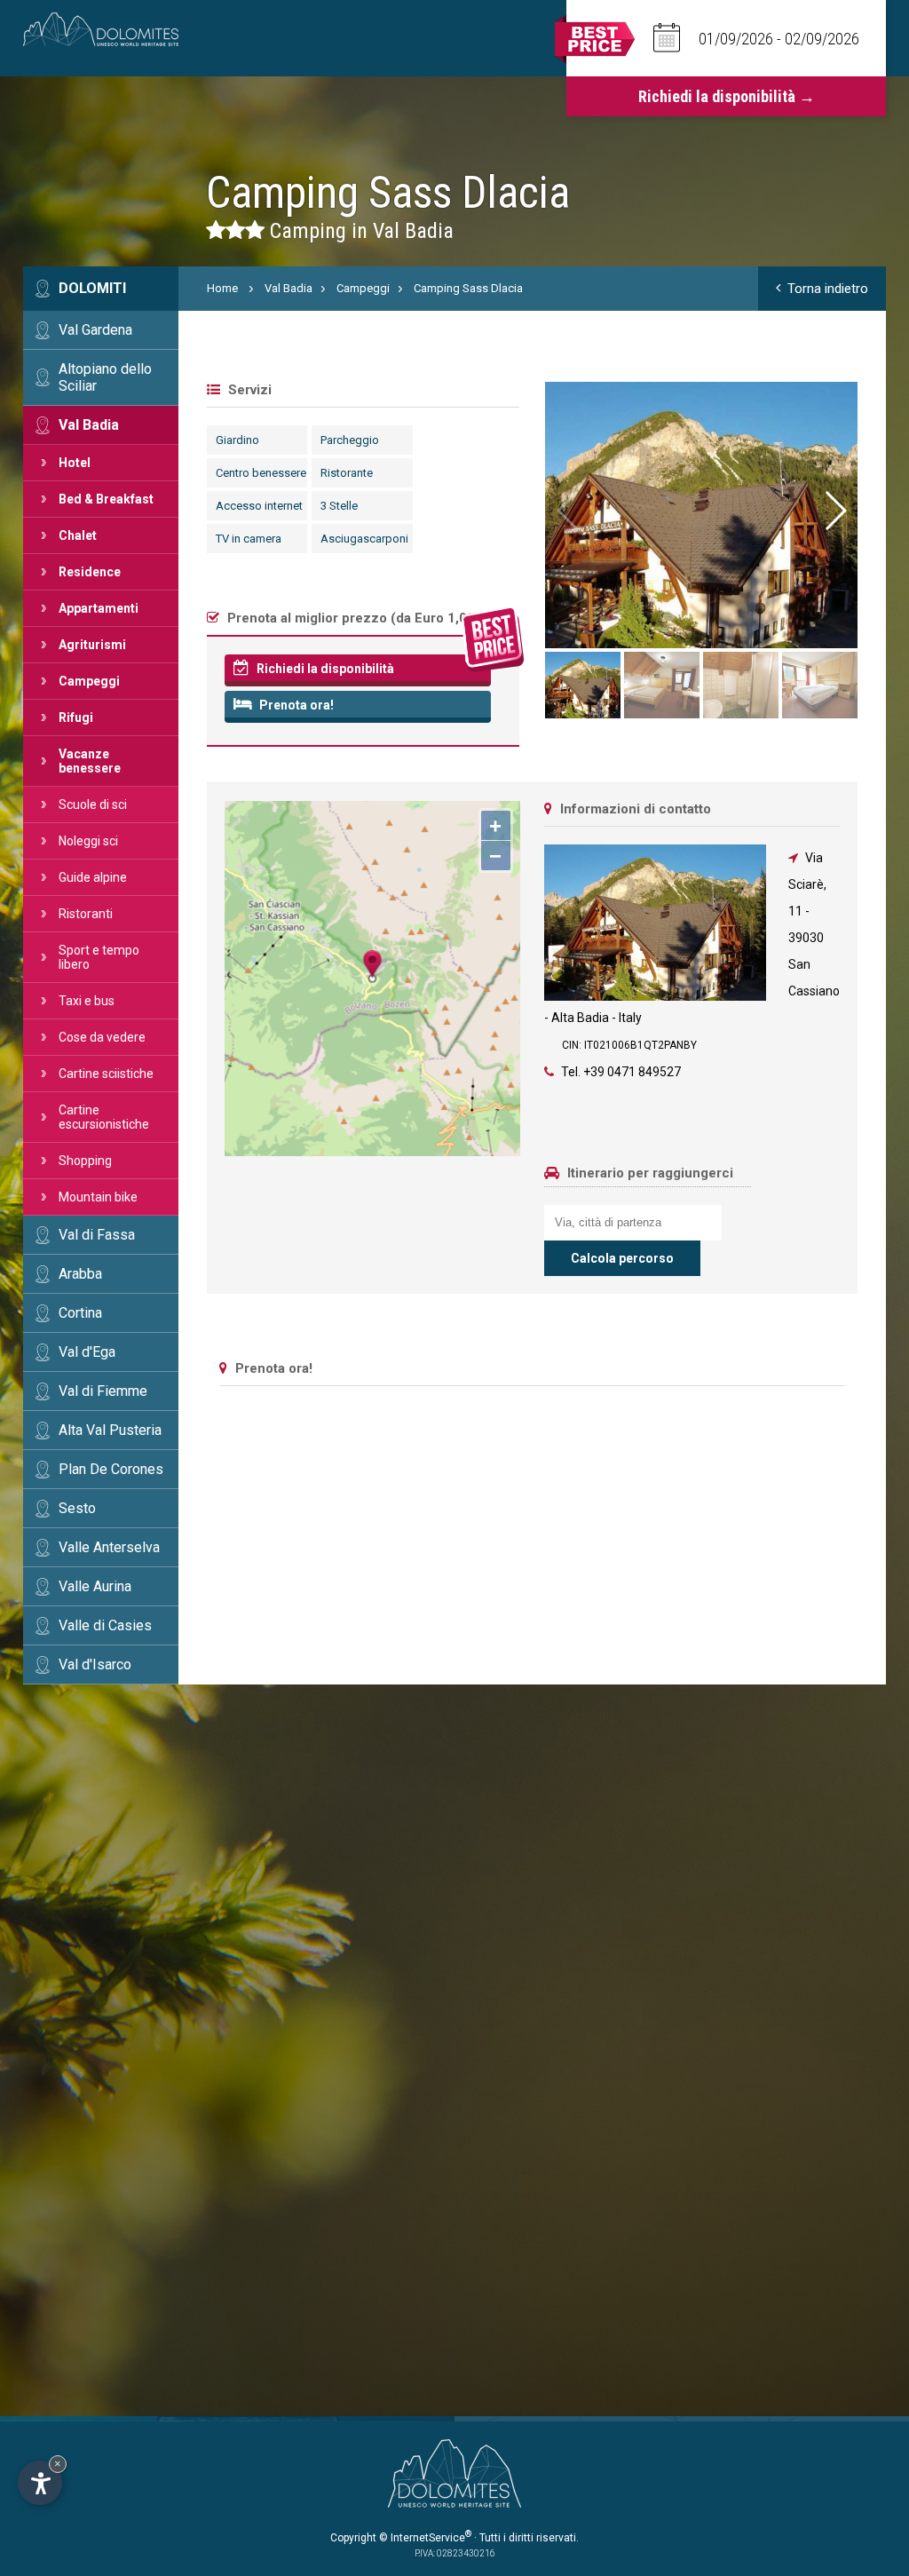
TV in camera (249, 539)
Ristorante (347, 473)
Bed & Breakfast (106, 499)
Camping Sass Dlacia (468, 288)
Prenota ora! (295, 705)
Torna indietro (828, 289)
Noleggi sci (88, 841)
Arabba (80, 1274)
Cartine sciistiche (106, 1074)
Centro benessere (261, 473)
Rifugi (76, 717)
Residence (90, 572)
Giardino (237, 440)
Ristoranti (86, 914)
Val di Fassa (97, 1235)
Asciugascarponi (364, 539)
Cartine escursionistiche (104, 1117)
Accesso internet (259, 506)
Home (222, 288)
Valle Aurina (95, 1586)
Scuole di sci (93, 805)
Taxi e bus (87, 1001)
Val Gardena (95, 330)
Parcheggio (350, 440)
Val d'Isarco (95, 1664)
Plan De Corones (111, 1469)
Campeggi (89, 681)
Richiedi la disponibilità (324, 669)
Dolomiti (92, 288)
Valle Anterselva (109, 1547)
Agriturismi (92, 645)
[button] (834, 511)
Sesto (77, 1508)
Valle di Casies (105, 1625)
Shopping (85, 1161)
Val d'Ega (87, 1352)
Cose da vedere (102, 1037)
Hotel (75, 463)
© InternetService (425, 2538)
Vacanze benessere (90, 761)
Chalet (78, 535)
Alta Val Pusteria (110, 1430)
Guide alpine (93, 877)
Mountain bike (98, 1197)
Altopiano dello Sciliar (105, 377)
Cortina (80, 1313)
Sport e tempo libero (99, 957)
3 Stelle (339, 506)
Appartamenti (99, 608)
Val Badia (89, 425)
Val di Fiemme (103, 1391)
